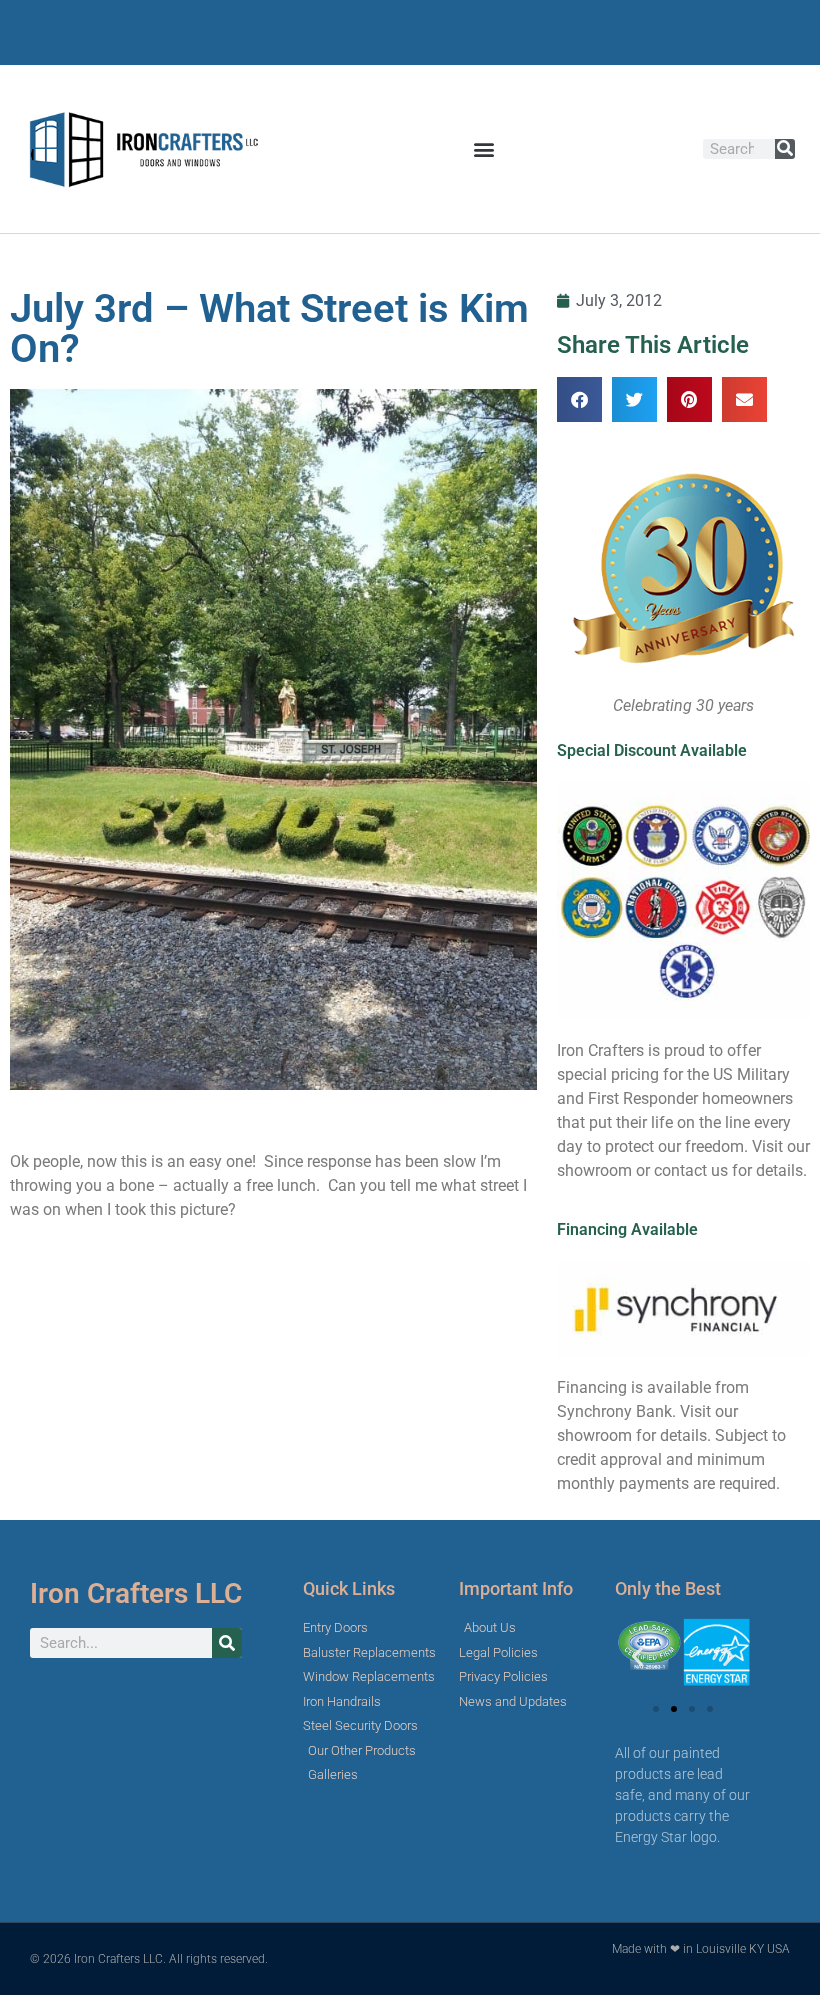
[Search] (785, 149)
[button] (483, 148)
